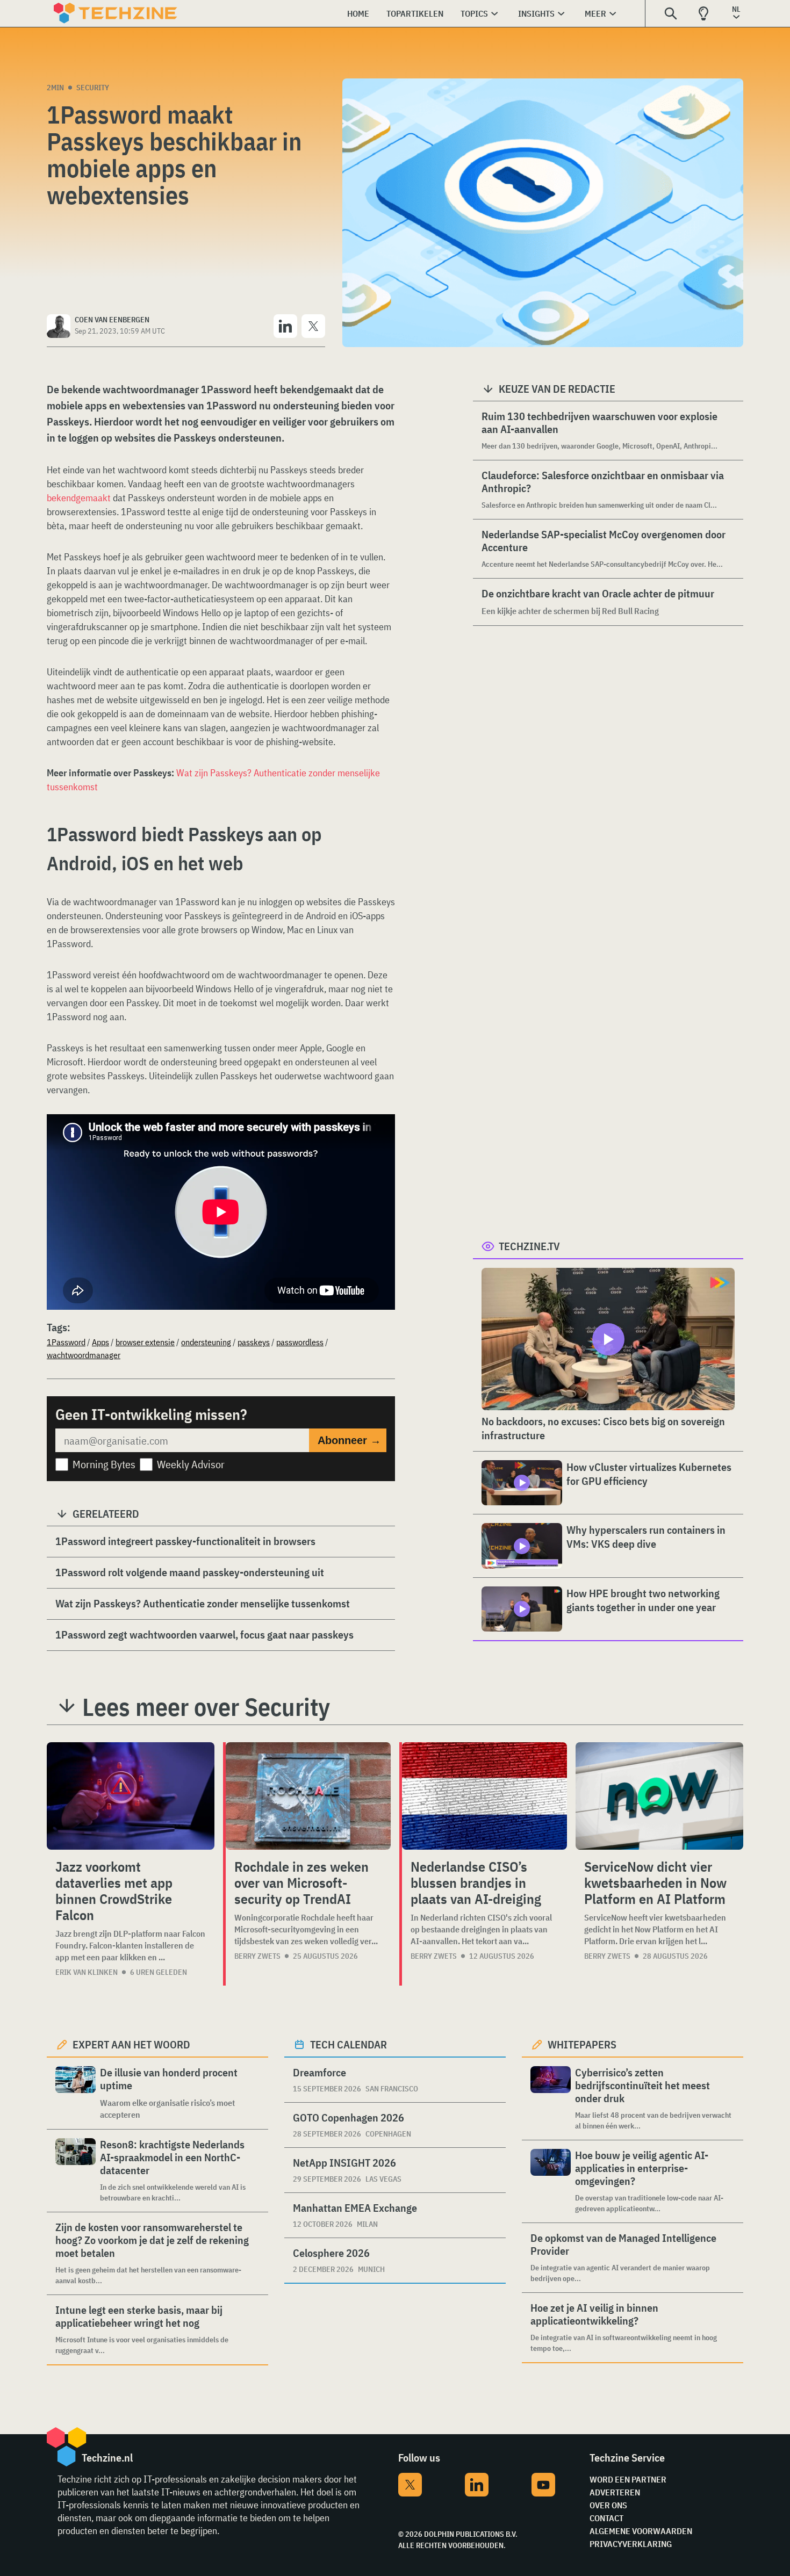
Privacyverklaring (631, 2544)
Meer (595, 13)
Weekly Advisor (191, 1464)
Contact (606, 2518)
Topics (474, 13)
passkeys (254, 1342)
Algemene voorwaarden (641, 2531)
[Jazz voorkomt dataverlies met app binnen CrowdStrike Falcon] (131, 1796)
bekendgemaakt (79, 498)
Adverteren (615, 2492)
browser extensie (145, 1342)
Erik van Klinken (87, 1972)
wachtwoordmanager (84, 1355)
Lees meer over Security (206, 1707)
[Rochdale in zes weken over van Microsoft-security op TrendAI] (308, 1796)
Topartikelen (415, 13)
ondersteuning (206, 1342)
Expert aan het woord (131, 2044)
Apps (100, 1342)
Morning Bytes (104, 1464)
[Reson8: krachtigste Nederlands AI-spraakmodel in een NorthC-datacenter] (76, 2171)
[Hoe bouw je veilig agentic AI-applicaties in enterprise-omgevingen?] (551, 2181)
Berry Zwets (257, 1956)
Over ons (608, 2505)
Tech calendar (349, 2044)
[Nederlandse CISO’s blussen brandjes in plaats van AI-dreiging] (484, 1796)
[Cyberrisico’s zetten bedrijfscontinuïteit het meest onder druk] (551, 2099)
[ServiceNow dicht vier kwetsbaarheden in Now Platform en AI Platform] (659, 1796)
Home (358, 13)
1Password (66, 1342)
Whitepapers (582, 2044)
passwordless (300, 1342)
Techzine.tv (529, 1246)
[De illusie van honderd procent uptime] (76, 2093)
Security (93, 88)
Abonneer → (349, 1440)
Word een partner (628, 2479)
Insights (536, 13)
